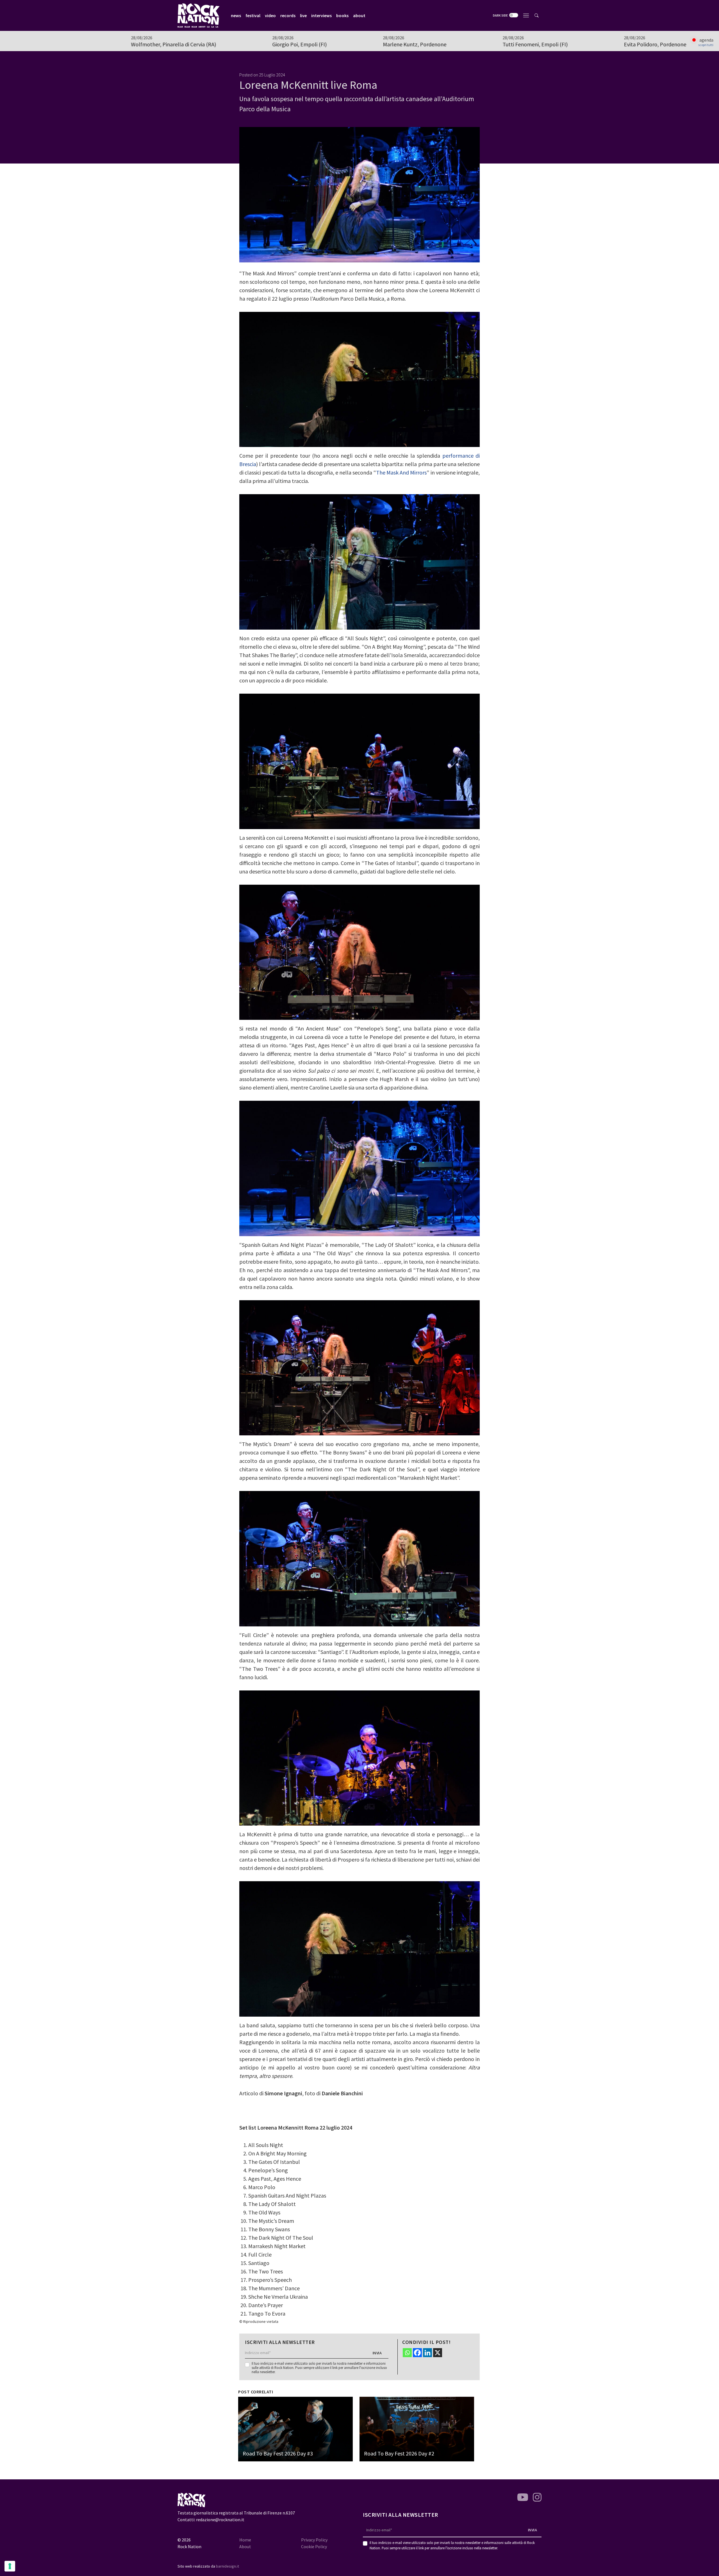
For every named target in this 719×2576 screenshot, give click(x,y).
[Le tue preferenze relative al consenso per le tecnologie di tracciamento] (10, 2566)
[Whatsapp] (407, 2353)
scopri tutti (706, 45)
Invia (377, 2353)
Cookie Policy (314, 2547)
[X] (438, 2353)
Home (245, 2540)
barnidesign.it (227, 2566)
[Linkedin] (427, 2353)
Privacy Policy (314, 2540)
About (245, 2547)
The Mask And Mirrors (401, 472)
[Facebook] (417, 2353)
